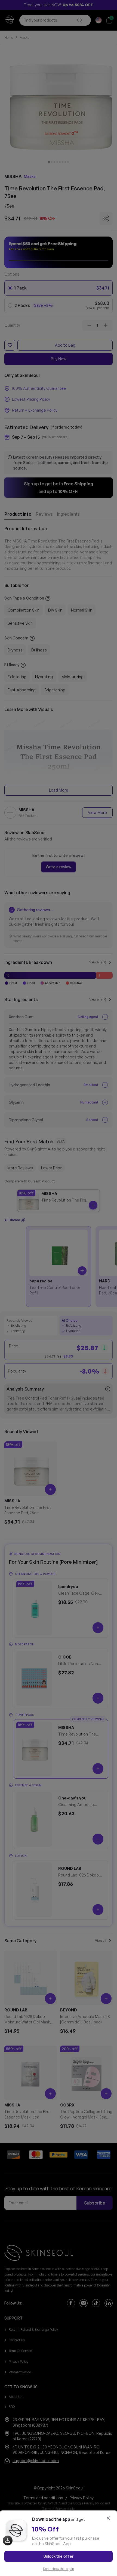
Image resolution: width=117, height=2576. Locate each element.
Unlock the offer (59, 2556)
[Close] (108, 2518)
